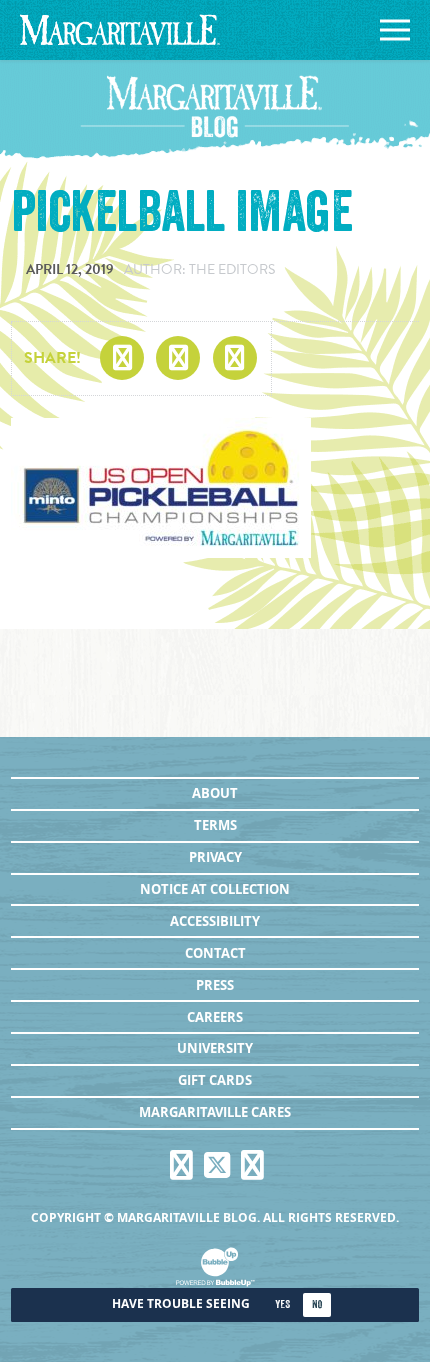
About (215, 793)
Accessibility (215, 921)
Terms (215, 825)
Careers (215, 1017)
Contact (215, 953)
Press (215, 985)
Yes (282, 1304)
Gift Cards (215, 1080)
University (215, 1048)
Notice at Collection (215, 889)
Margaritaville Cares (215, 1112)
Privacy (215, 857)
